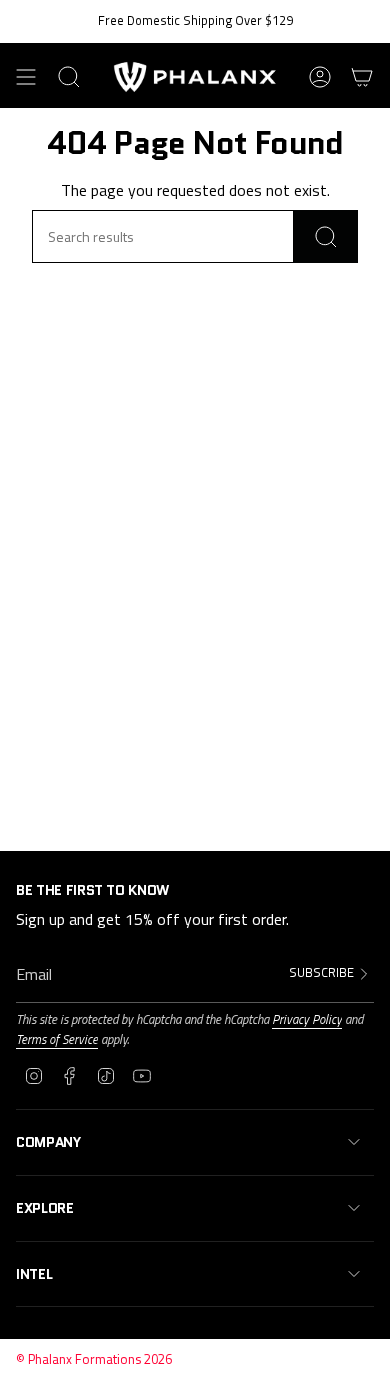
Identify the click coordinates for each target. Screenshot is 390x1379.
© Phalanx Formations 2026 (94, 1359)
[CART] (362, 77)
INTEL (34, 1274)
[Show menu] (26, 77)
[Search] (326, 236)
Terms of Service (57, 1039)
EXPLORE (45, 1208)
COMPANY (48, 1142)
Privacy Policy (307, 1019)
